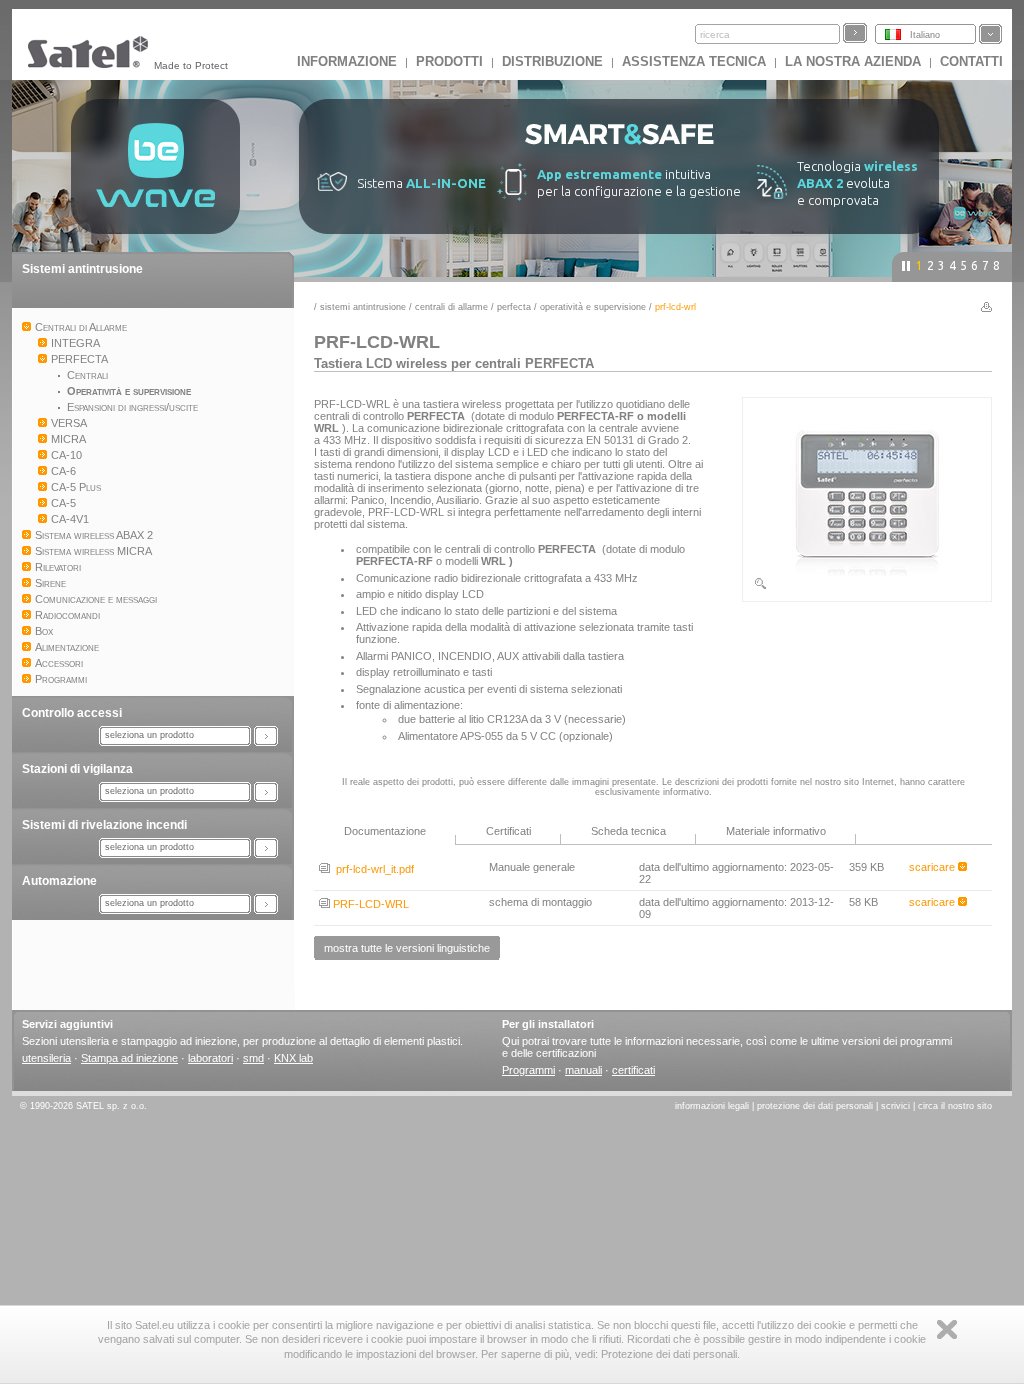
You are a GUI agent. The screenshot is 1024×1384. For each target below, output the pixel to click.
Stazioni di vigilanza (77, 769)
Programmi (528, 1070)
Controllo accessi (72, 713)
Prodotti (449, 61)
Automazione (59, 881)
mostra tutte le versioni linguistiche (407, 948)
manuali (583, 1070)
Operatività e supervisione (593, 307)
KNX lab (293, 1058)
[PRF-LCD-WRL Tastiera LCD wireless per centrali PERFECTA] (867, 587)
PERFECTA (514, 307)
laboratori (210, 1058)
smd (253, 1058)
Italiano (925, 35)
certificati (633, 1070)
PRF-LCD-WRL (369, 904)
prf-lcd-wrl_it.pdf (372, 869)
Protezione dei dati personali (815, 1106)
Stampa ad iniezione (129, 1058)
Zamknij (947, 1329)
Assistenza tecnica (694, 61)
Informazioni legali (712, 1106)
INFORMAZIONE (347, 61)
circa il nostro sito (955, 1106)
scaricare (933, 867)
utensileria (46, 1058)
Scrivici (895, 1106)
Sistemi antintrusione (82, 269)
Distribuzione (552, 61)
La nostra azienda (853, 61)
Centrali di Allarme (451, 307)
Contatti (971, 61)
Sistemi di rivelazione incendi (104, 825)
